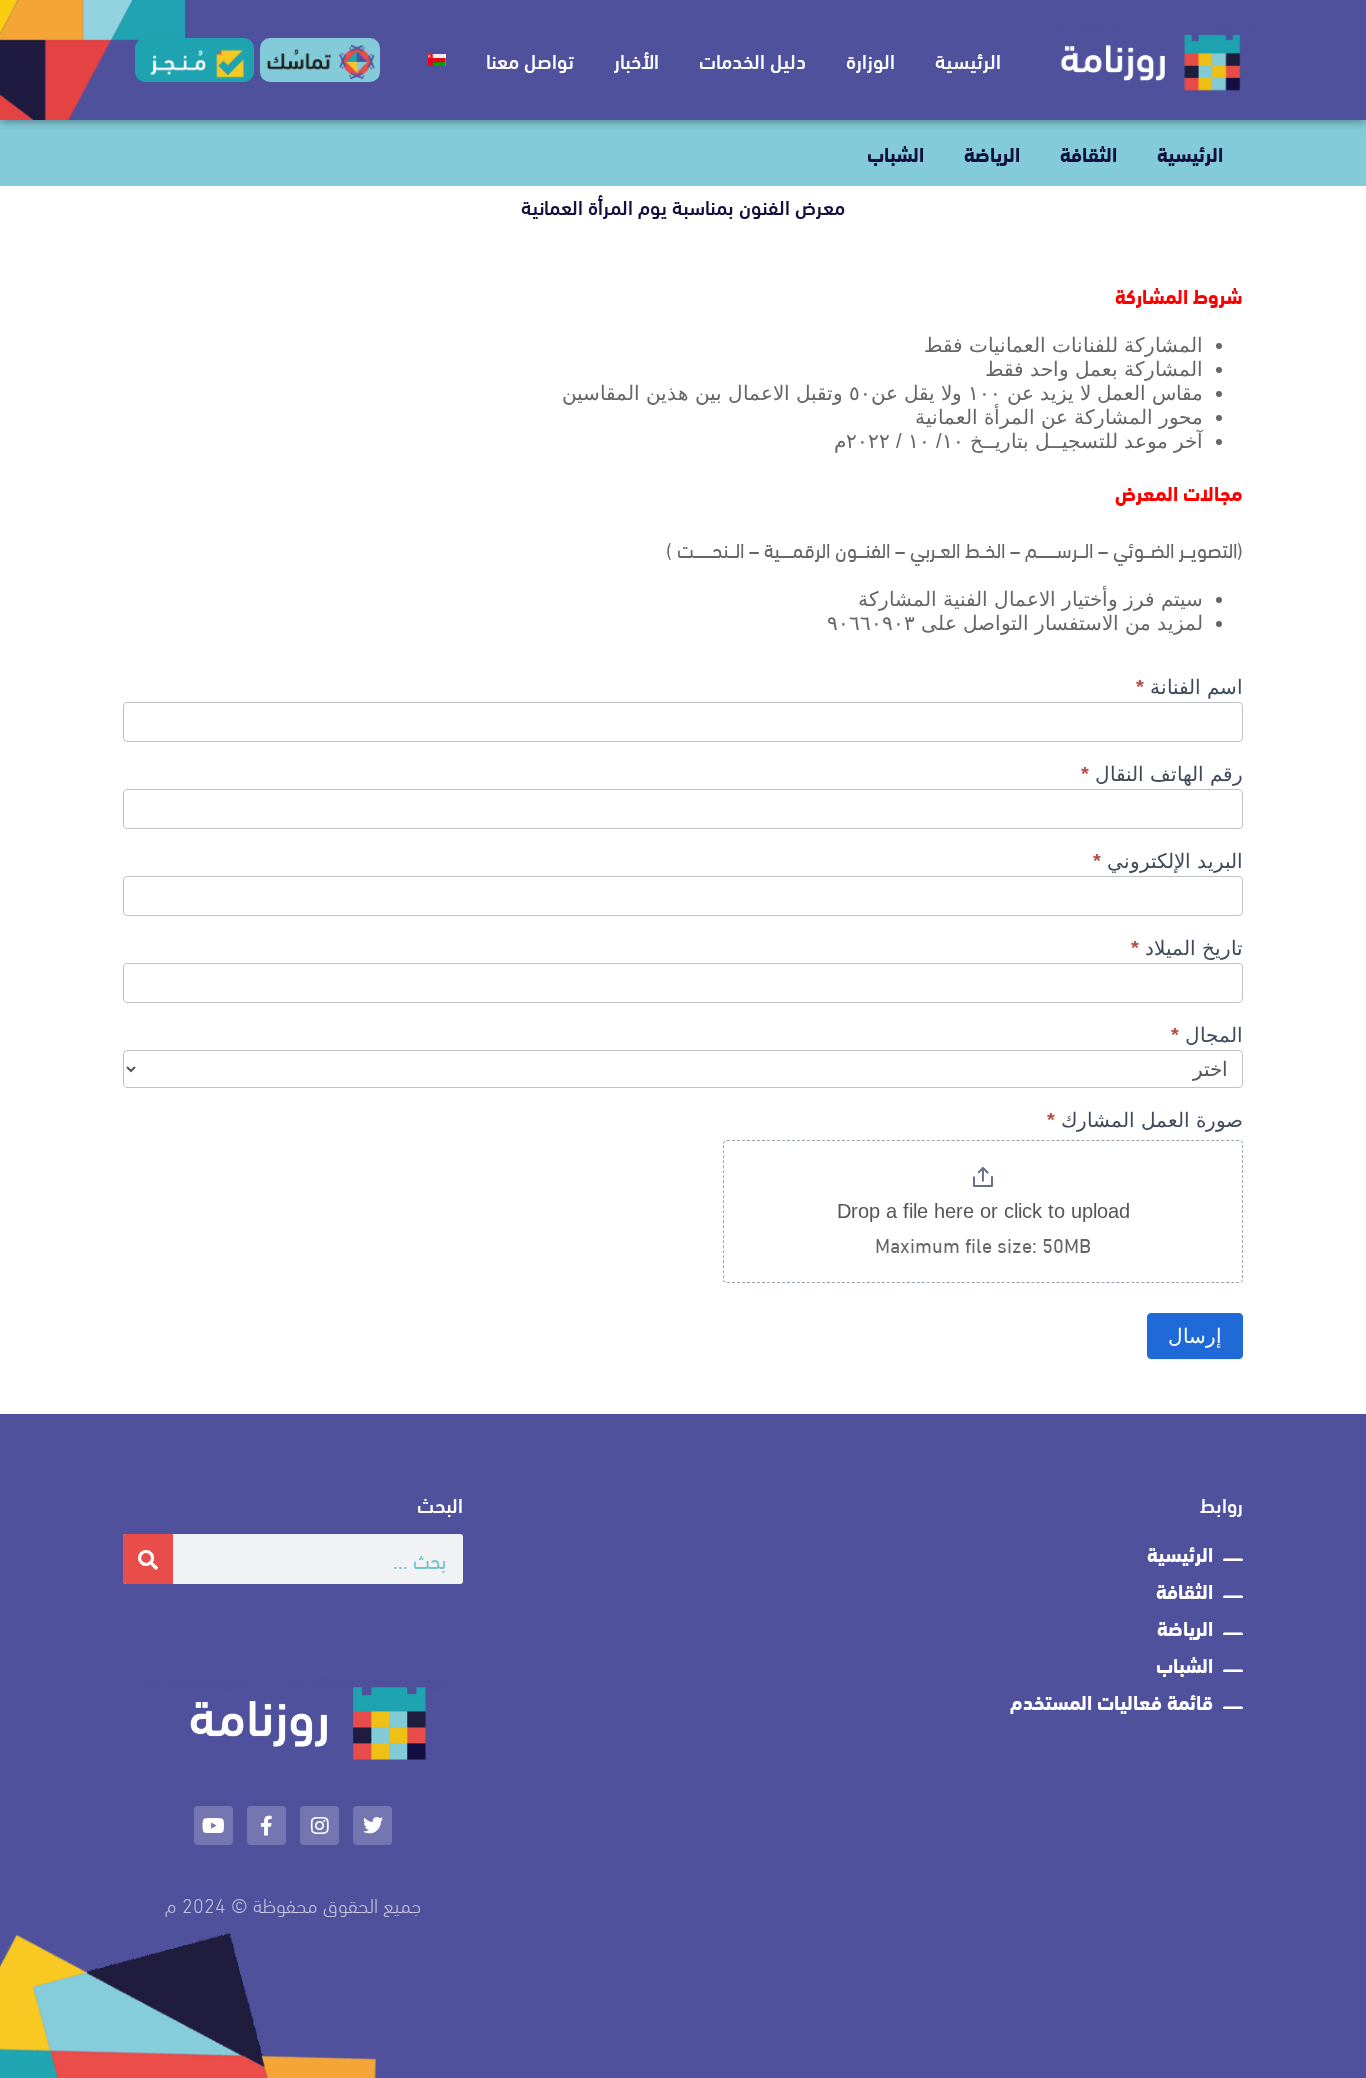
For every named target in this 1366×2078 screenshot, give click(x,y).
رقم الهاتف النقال (1162, 774)
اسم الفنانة (1189, 687)
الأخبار (636, 59)
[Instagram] (319, 1825)
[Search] (148, 1559)
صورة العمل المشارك (1145, 1120)
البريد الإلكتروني (1168, 861)
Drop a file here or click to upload (983, 1211)
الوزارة (870, 59)
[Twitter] (372, 1825)
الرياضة (992, 152)
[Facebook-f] (266, 1825)
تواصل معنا (530, 59)
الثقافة (1088, 152)
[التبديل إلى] (437, 60)
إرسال (1195, 1336)
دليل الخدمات (752, 59)
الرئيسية (968, 59)
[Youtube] (213, 1825)
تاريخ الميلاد (1187, 948)
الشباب (895, 152)
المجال (1207, 1035)
